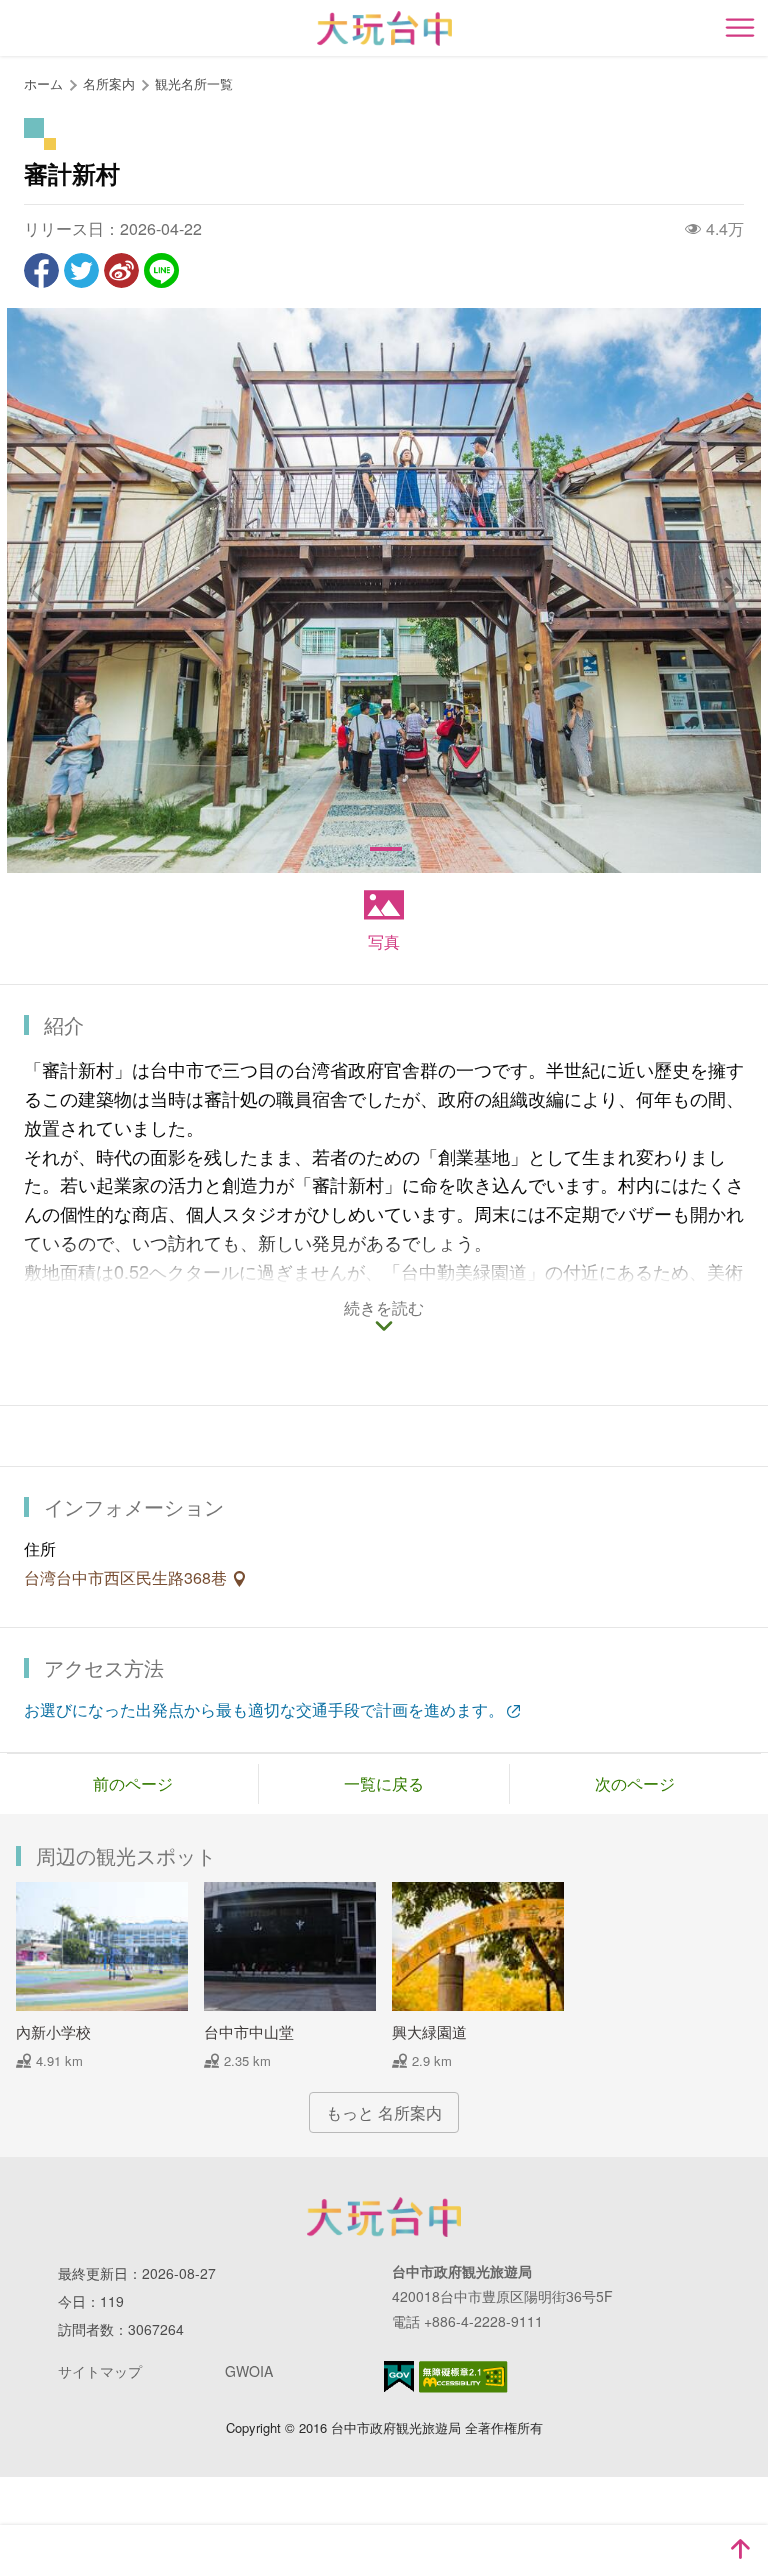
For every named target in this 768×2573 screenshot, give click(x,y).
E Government (399, 2376)
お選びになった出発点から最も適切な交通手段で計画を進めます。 (264, 1709)
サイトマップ (100, 2371)
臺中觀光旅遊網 (384, 28)
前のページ (133, 1783)
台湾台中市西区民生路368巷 (127, 1577)
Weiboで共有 (121, 270)
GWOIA (249, 2371)
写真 (384, 941)
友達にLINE (161, 270)
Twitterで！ (81, 270)
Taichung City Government (384, 2217)
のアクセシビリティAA (463, 2377)
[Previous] (39, 591)
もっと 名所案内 (384, 2112)
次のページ (635, 1783)
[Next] (729, 591)
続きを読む (384, 1309)
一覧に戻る (384, 1783)
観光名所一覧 (194, 83)
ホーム (43, 83)
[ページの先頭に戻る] (740, 2549)
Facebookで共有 (41, 270)
